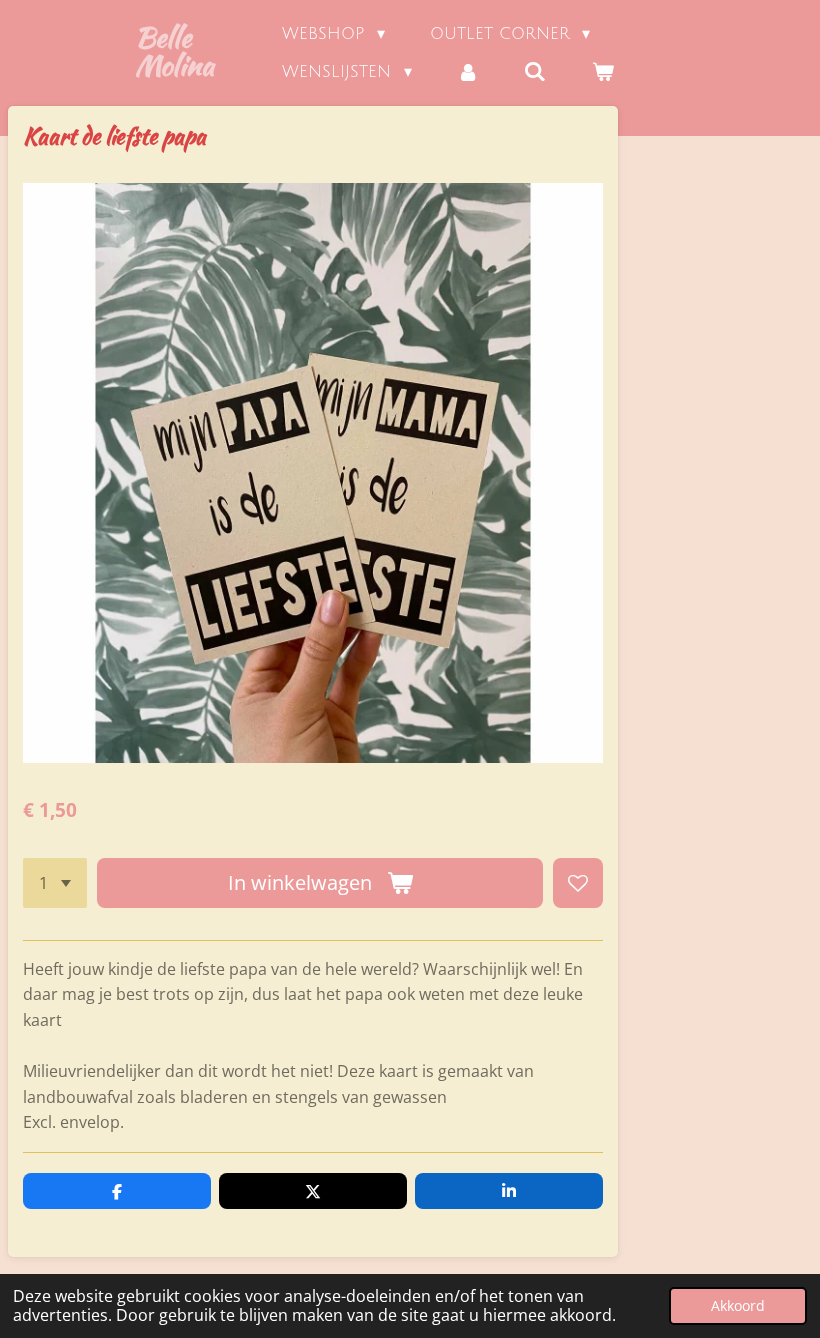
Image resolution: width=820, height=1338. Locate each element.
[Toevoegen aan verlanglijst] (578, 883)
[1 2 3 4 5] (55, 883)
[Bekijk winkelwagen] (603, 72)
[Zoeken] (535, 72)
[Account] (468, 72)
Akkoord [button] (738, 1305)
